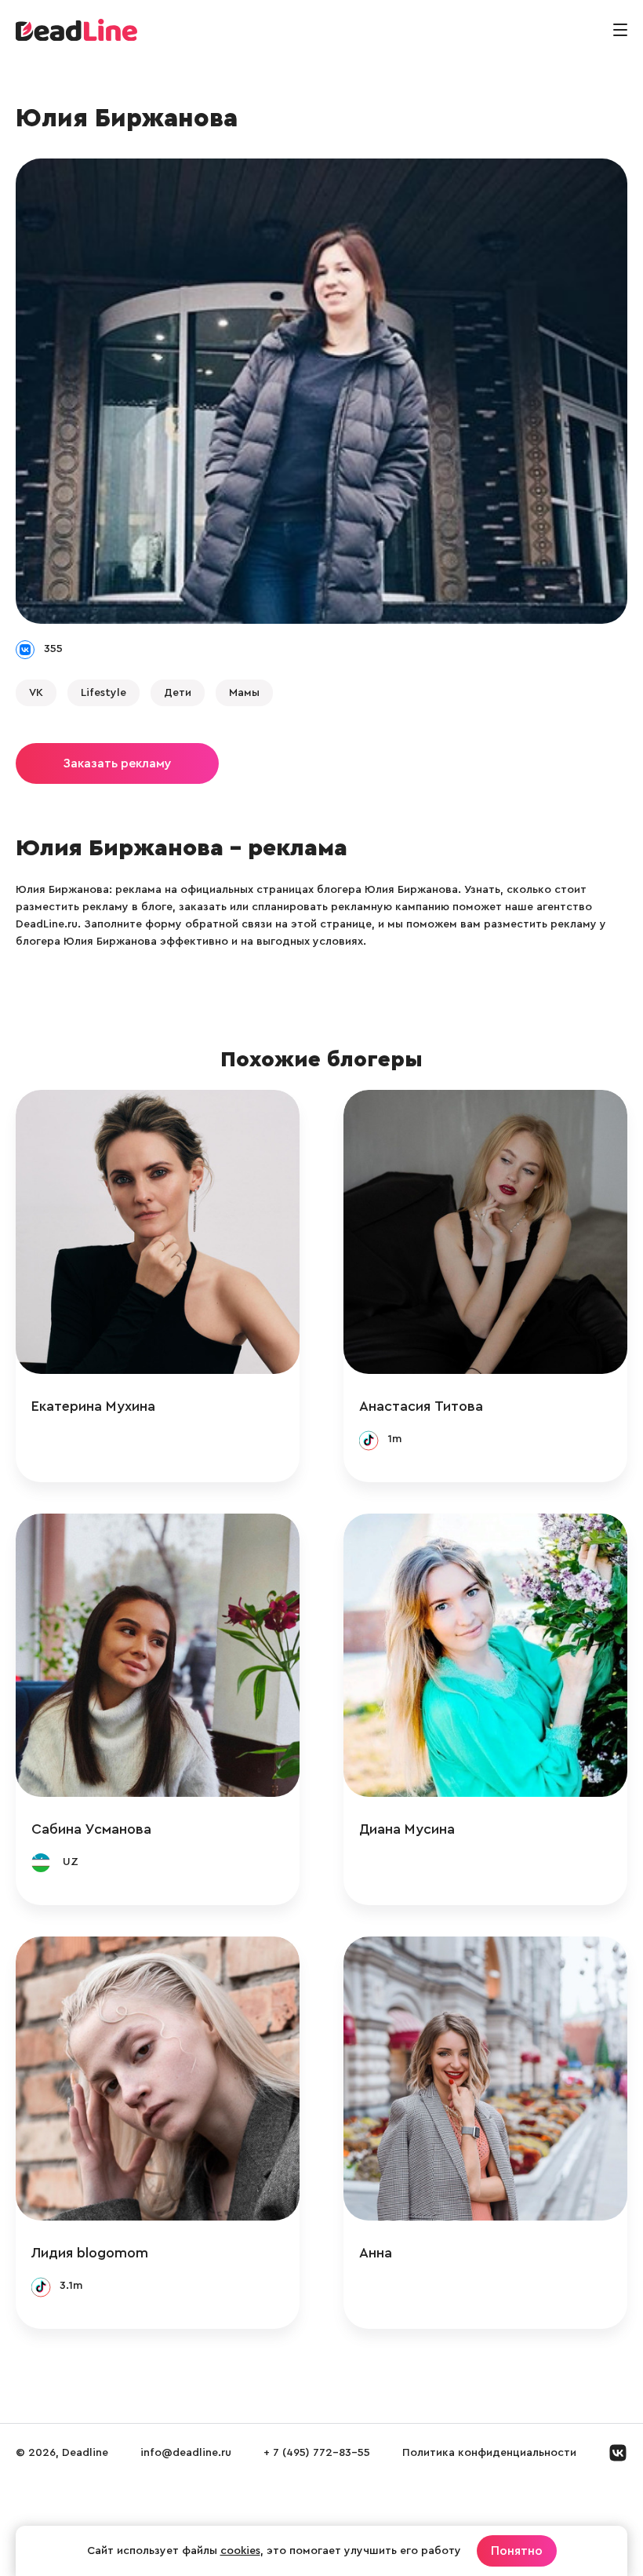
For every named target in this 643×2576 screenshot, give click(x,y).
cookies (240, 2551)
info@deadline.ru (186, 2453)
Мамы (244, 693)
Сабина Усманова (91, 1829)
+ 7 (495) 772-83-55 (317, 2453)
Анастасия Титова (421, 1406)
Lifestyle (104, 693)
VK (36, 693)
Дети (178, 693)
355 (53, 649)
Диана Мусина (407, 1829)
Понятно (517, 2551)
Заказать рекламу (117, 763)
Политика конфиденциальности (489, 2453)
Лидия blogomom (90, 2253)
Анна (376, 2253)
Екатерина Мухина (93, 1406)
